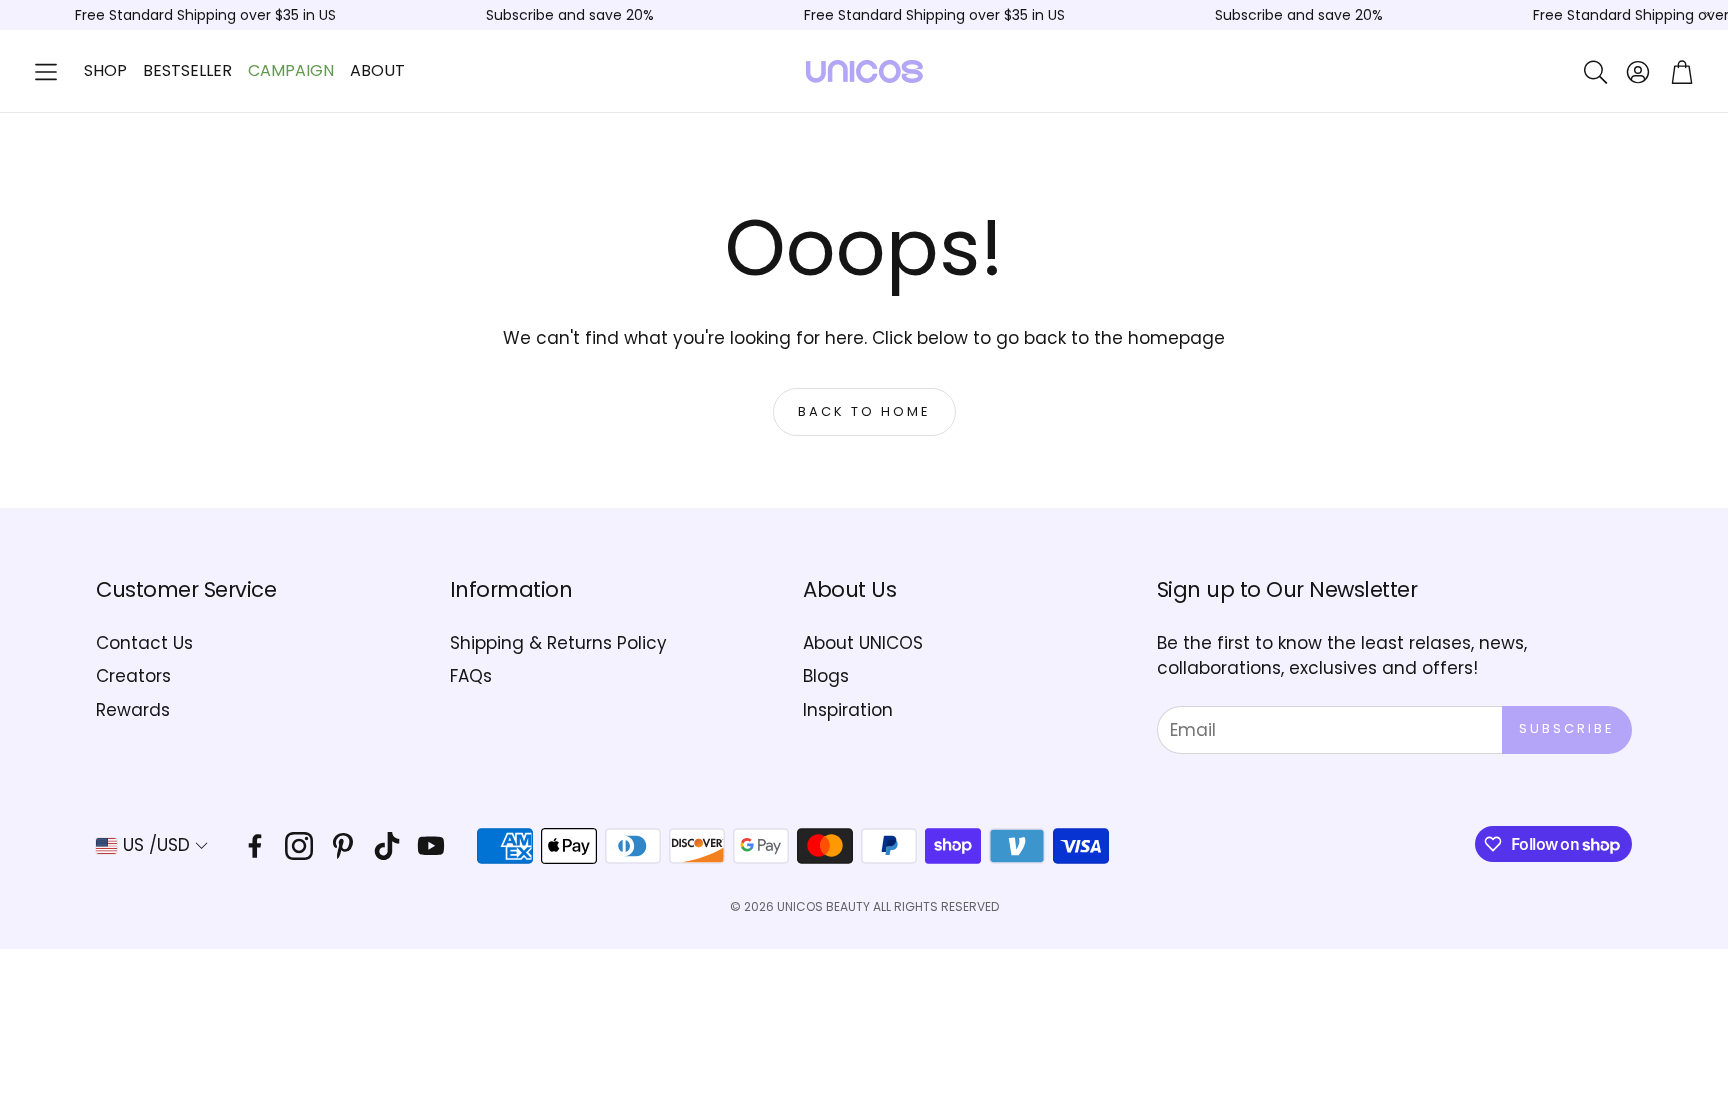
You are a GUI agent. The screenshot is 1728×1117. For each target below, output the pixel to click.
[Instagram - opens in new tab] (299, 846)
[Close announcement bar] (1708, 15)
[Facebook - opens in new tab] (255, 846)
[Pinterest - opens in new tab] (343, 846)
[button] (46, 72)
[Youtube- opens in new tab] (431, 846)
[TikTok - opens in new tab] (387, 846)
